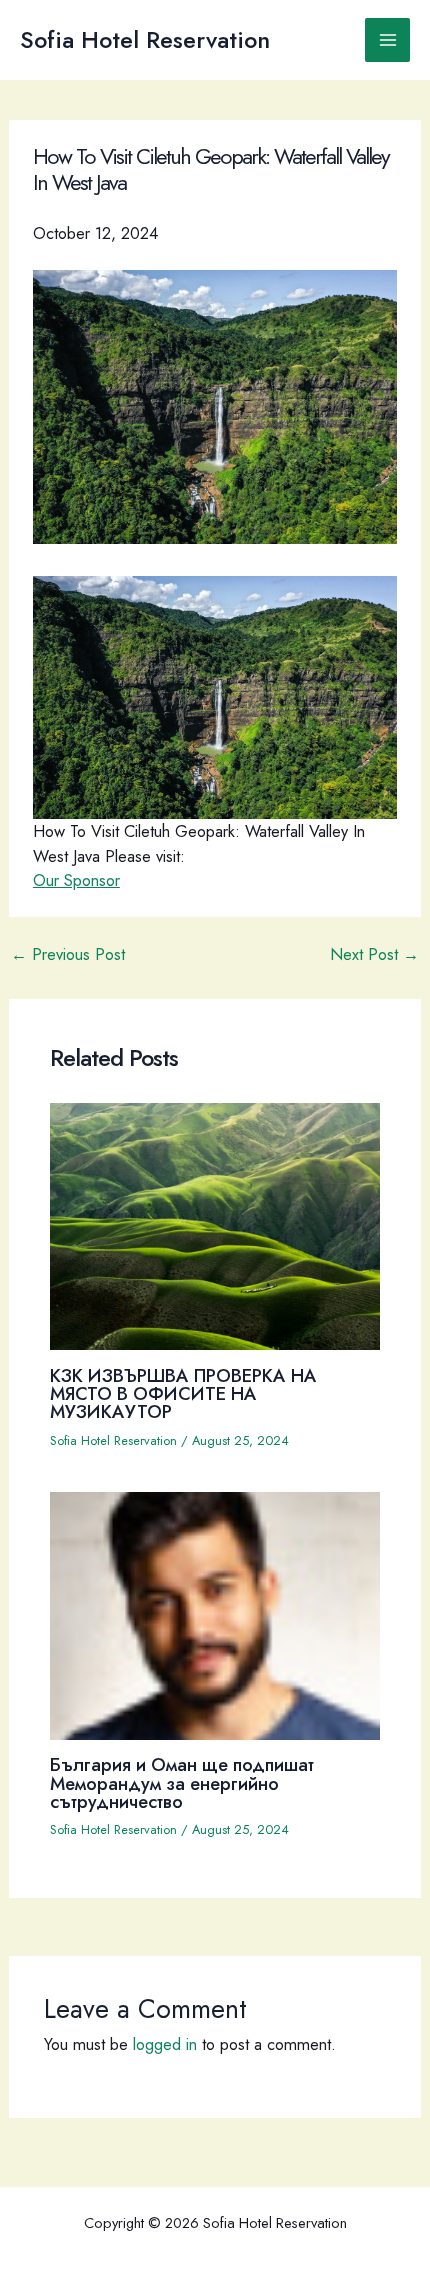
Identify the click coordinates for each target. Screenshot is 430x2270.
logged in (165, 2044)
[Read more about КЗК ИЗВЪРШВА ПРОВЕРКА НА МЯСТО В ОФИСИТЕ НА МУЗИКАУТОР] (215, 1224)
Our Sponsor (76, 880)
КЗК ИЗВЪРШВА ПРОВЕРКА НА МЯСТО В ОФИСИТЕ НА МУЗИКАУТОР (183, 1393)
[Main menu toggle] (387, 40)
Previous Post (68, 954)
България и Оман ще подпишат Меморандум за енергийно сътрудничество (182, 1782)
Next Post (374, 954)
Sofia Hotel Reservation (145, 40)
